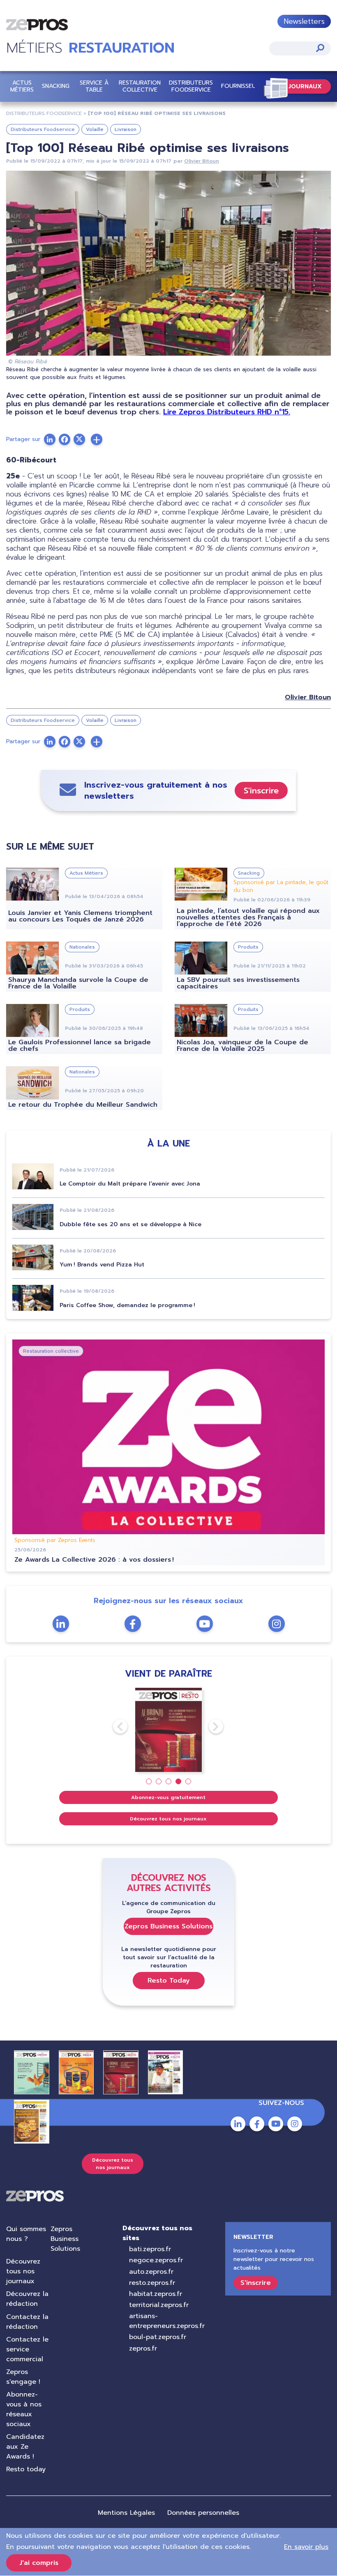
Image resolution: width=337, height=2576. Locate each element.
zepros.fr (143, 2349)
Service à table (94, 86)
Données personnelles (203, 2513)
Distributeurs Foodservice (191, 86)
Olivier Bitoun (202, 161)
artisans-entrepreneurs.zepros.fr (167, 2321)
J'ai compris (39, 2563)
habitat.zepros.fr (156, 2294)
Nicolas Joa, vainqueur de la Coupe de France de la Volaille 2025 (242, 1046)
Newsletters (304, 21)
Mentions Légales (126, 2513)
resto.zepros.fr (152, 2283)
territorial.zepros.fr (159, 2305)
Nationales (82, 947)
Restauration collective (140, 86)
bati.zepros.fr (150, 2249)
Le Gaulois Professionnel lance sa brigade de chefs (80, 1046)
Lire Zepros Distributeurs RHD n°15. (227, 412)
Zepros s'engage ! (23, 2377)
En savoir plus (306, 2547)
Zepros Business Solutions (168, 1926)
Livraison (126, 129)
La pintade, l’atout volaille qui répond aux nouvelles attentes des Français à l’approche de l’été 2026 (248, 917)
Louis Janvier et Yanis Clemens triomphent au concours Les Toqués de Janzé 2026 (80, 916)
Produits (248, 947)
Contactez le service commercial (27, 2349)
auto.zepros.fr (151, 2272)
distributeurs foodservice (44, 113)
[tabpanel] (169, 1730)
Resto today (26, 2469)
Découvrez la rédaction (27, 2299)
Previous (113, 1726)
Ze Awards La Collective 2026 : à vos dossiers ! (94, 1560)
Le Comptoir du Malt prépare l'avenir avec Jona (130, 1184)
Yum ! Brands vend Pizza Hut (102, 1265)
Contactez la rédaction (27, 2322)
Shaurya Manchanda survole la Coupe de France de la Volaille (78, 983)
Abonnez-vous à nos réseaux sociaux (24, 2409)
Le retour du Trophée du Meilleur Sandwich (83, 1105)
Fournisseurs (242, 86)
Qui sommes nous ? (26, 2234)
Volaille (95, 129)
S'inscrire (261, 790)
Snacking (56, 86)
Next (209, 1726)
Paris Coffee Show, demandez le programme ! (127, 1305)
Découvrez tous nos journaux (168, 1819)
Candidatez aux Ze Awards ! (25, 2447)
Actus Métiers (22, 86)
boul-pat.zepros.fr (158, 2337)
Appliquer (320, 48)
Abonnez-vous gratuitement (168, 1797)
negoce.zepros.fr (156, 2260)
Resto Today (169, 1981)
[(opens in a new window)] (97, 439)
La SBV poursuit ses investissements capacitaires (238, 983)
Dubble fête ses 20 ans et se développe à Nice (130, 1224)
